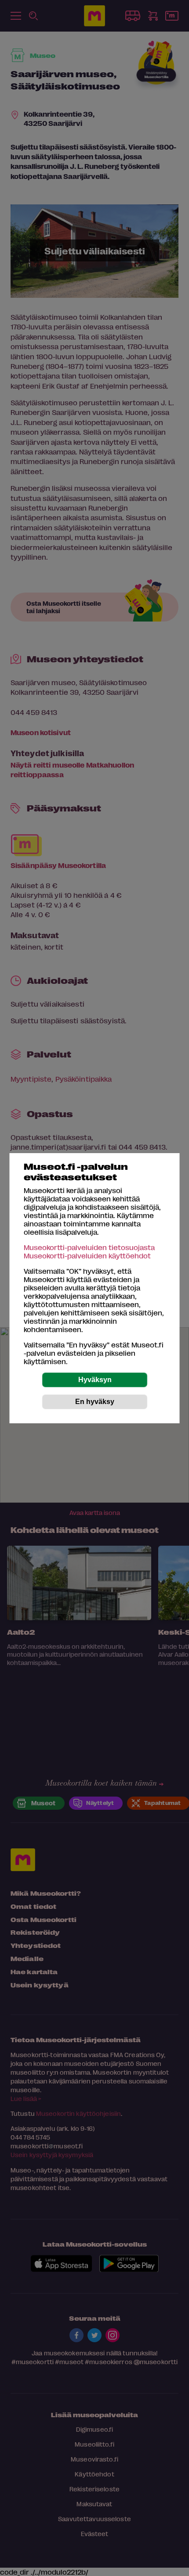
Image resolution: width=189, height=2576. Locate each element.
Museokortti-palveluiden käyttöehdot (87, 1256)
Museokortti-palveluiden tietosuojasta (89, 1247)
